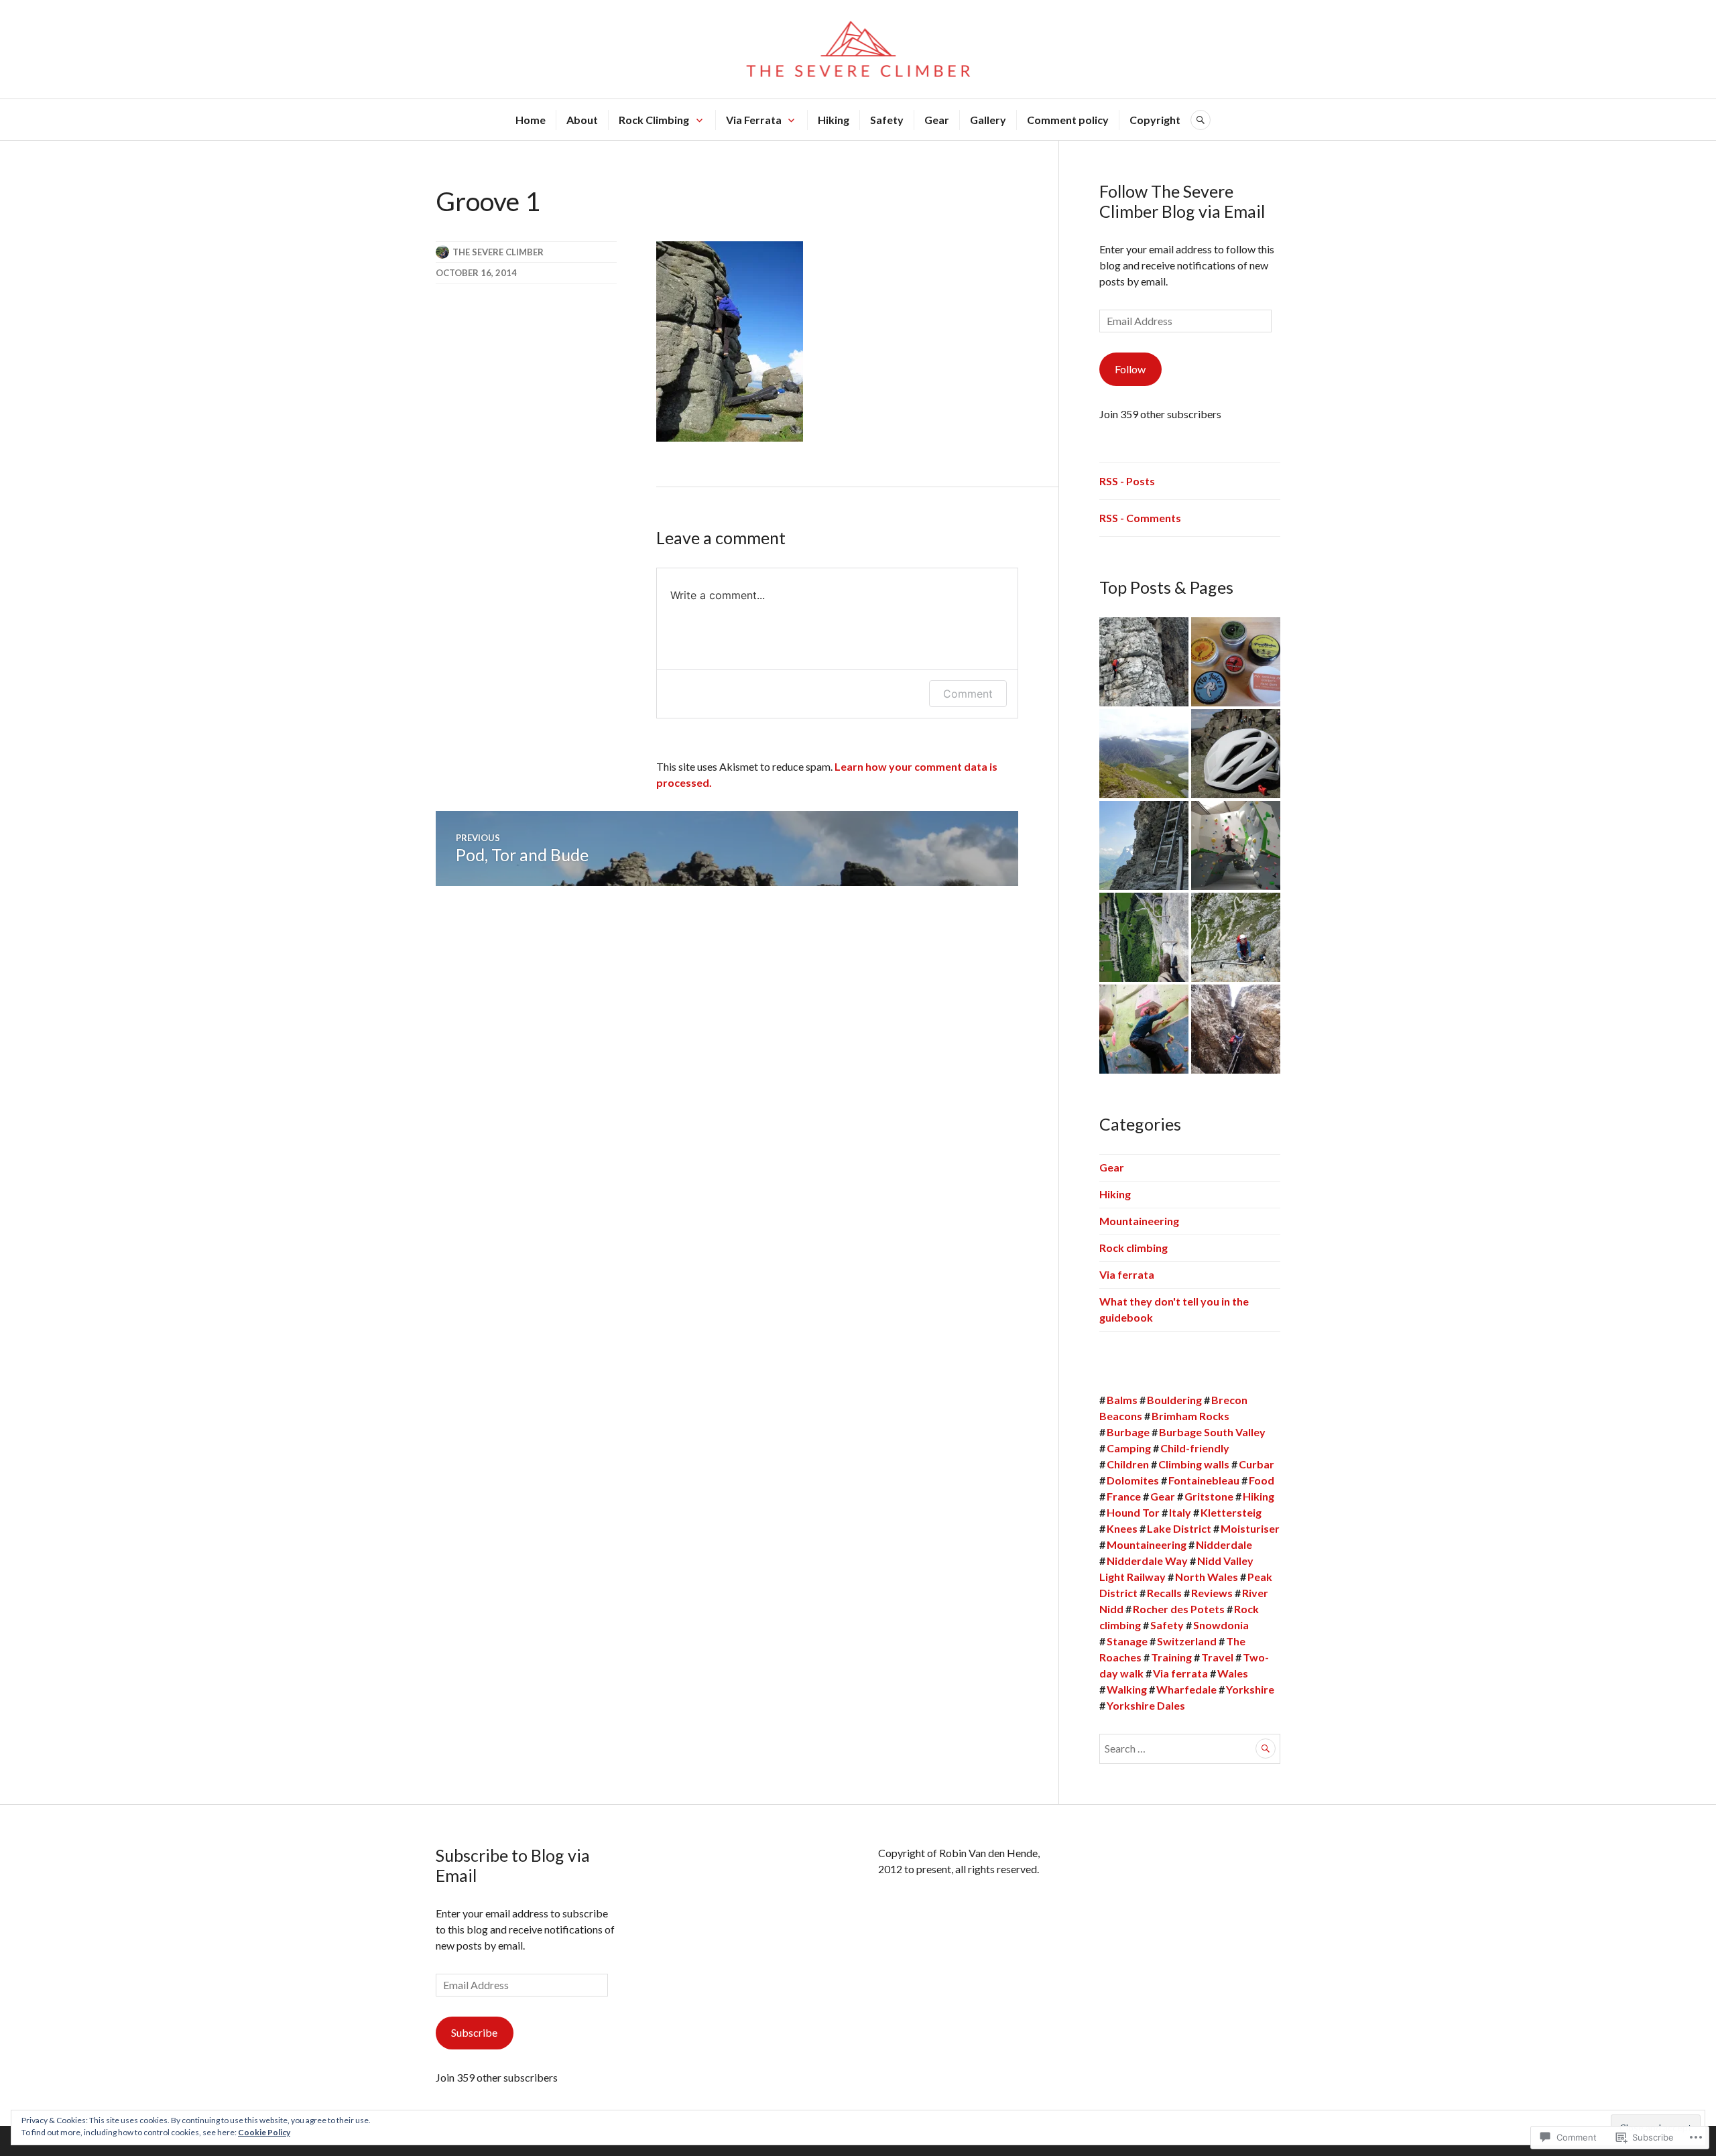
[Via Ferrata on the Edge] (1144, 937)
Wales (1233, 1673)
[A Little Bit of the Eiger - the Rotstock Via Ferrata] (1144, 845)
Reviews (1212, 1593)
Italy (1180, 1512)
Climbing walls (1194, 1464)
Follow (1130, 369)
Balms (1122, 1400)
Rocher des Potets (1179, 1609)
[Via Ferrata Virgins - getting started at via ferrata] (1236, 937)
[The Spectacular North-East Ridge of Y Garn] (1144, 754)
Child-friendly (1195, 1448)
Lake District (1179, 1528)
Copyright (1155, 120)
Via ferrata (1127, 1274)
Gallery (988, 120)
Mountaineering (1139, 1221)
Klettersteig (1231, 1512)
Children (1128, 1464)
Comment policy (1068, 120)
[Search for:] (1190, 1748)
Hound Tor (1133, 1512)
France (1124, 1496)
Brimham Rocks (1190, 1416)
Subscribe (474, 2032)
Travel (1217, 1657)
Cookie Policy (264, 2132)
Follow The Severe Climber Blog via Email (1182, 201)
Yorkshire (1250, 1689)
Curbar (1257, 1464)
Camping (1129, 1448)
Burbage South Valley (1212, 1432)
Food (1262, 1480)
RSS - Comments (1140, 518)
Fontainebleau (1204, 1480)
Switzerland (1187, 1641)
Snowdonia (1221, 1625)
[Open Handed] (1144, 1029)
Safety (887, 120)
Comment (968, 694)
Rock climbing (1133, 1248)
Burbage (1128, 1432)
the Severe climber (498, 252)
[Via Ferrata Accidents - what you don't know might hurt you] (1144, 662)
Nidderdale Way (1147, 1561)
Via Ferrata (754, 120)
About (582, 120)
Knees (1122, 1528)
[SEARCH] (1201, 120)
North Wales (1207, 1577)
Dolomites (1133, 1480)
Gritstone (1209, 1496)
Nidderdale (1224, 1544)
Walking (1127, 1689)
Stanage (1127, 1641)
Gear (937, 120)
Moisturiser (1250, 1528)
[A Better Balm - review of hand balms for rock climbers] (1236, 662)
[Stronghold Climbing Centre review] (1236, 845)
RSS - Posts (1127, 481)
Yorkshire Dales (1146, 1705)
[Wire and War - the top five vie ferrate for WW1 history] (1236, 1029)
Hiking (834, 120)
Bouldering (1174, 1400)
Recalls (1164, 1593)
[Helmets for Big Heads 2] (1236, 754)
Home (531, 120)
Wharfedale (1186, 1689)
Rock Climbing (654, 120)
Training (1171, 1657)
